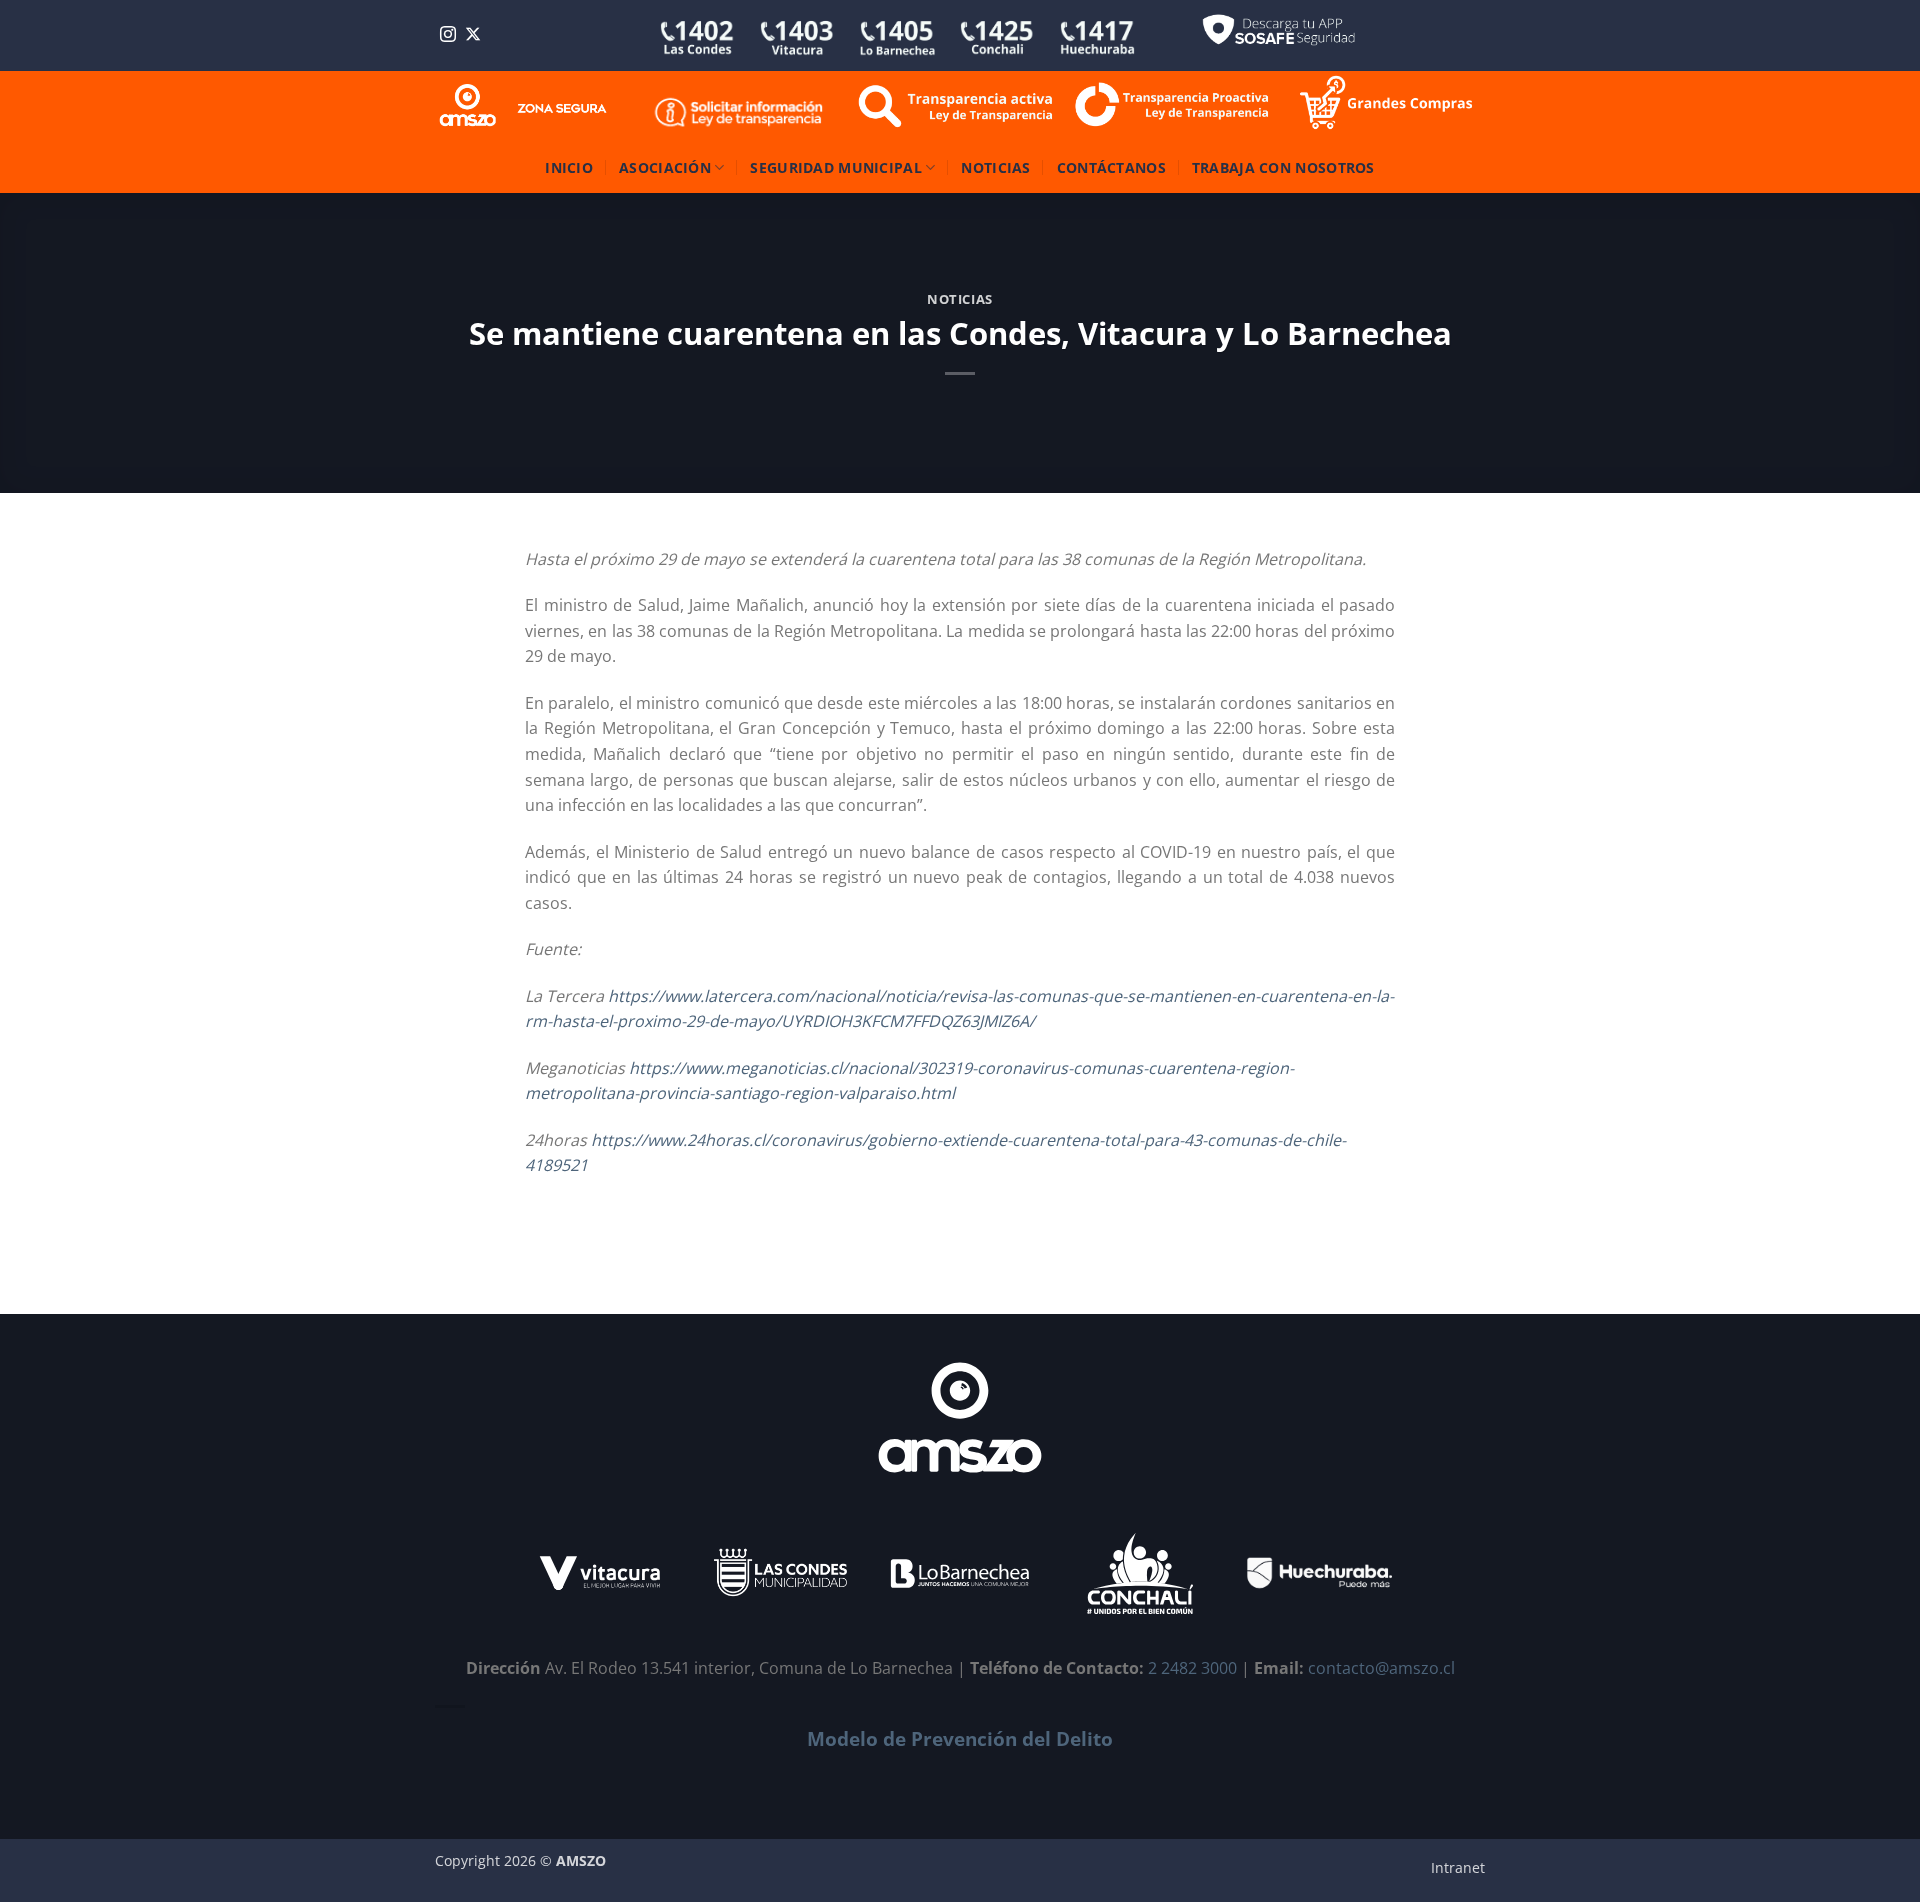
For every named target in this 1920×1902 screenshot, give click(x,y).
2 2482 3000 (1192, 1668)
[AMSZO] (524, 106)
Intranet (1458, 1867)
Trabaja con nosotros (1283, 167)
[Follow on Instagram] (448, 35)
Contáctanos (1111, 167)
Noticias (995, 167)
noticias (960, 299)
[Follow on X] (473, 35)
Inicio (569, 167)
